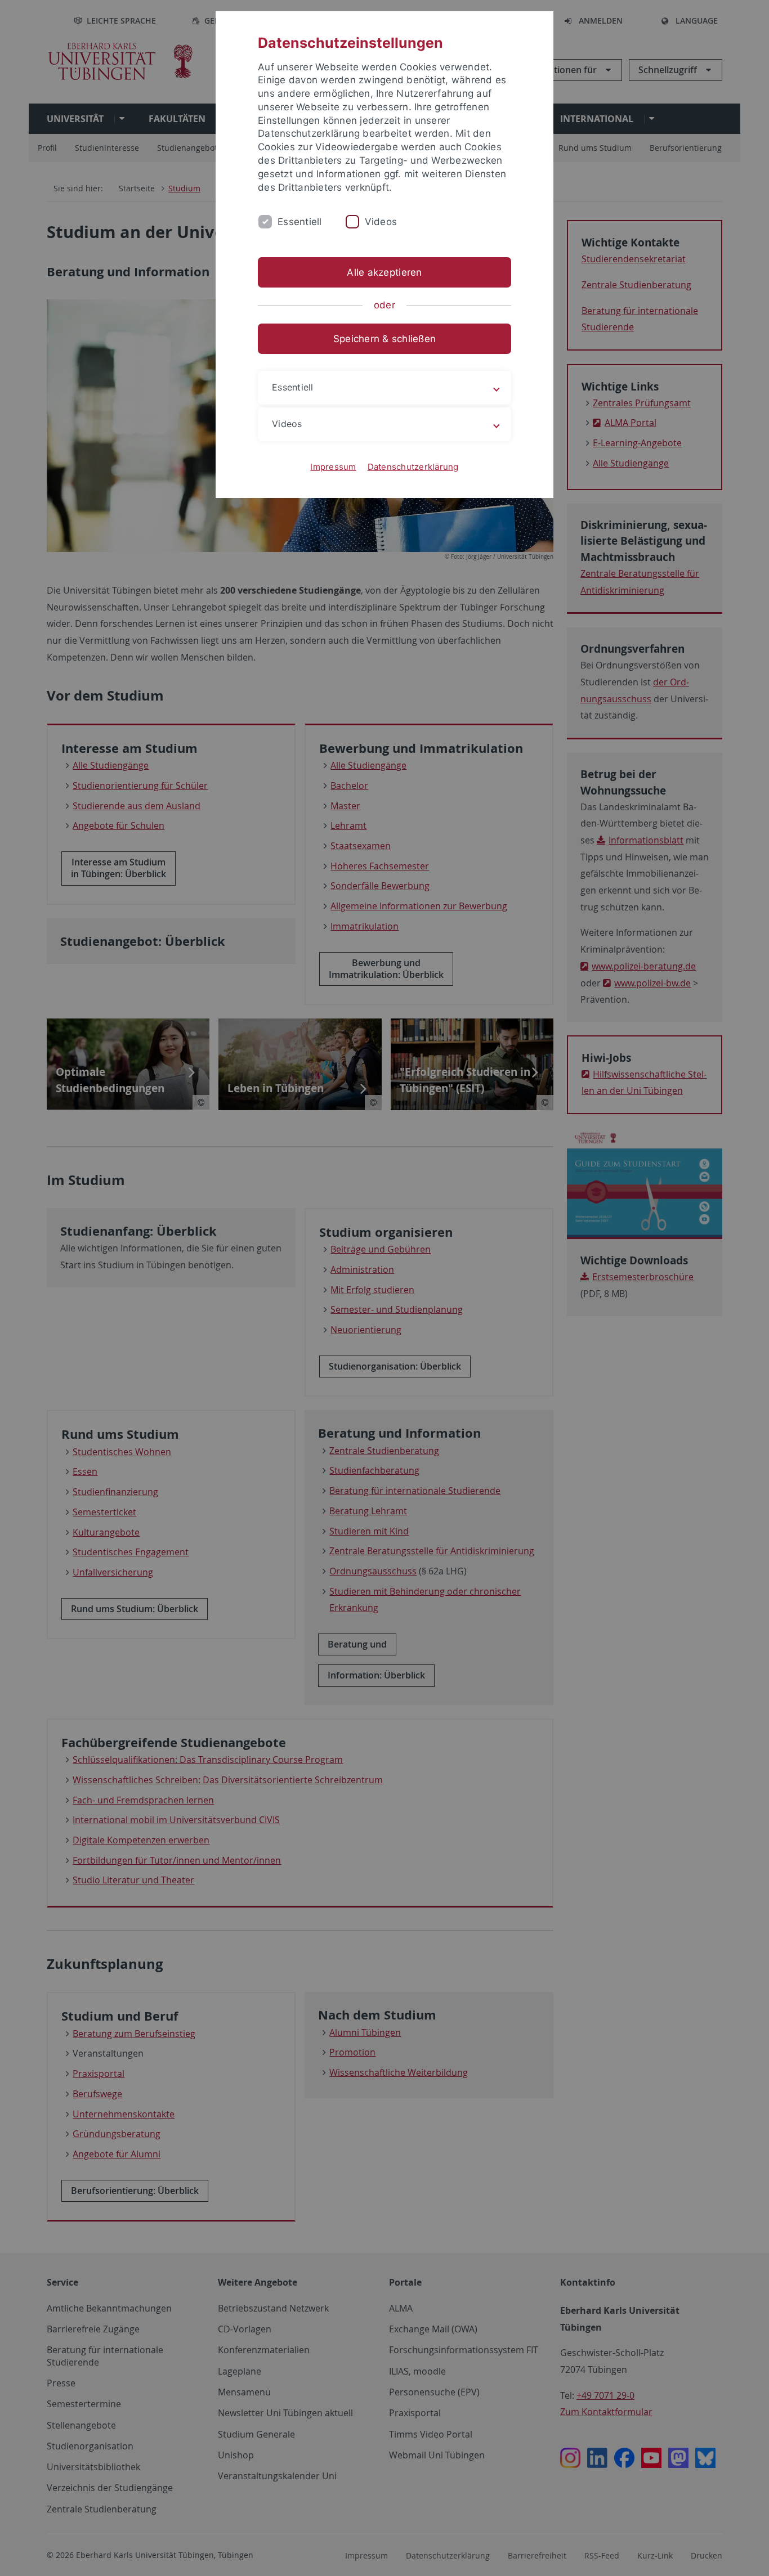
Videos (381, 222)
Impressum (333, 467)
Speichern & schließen (384, 339)
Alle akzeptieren (384, 272)
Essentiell (300, 222)
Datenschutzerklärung (413, 467)
